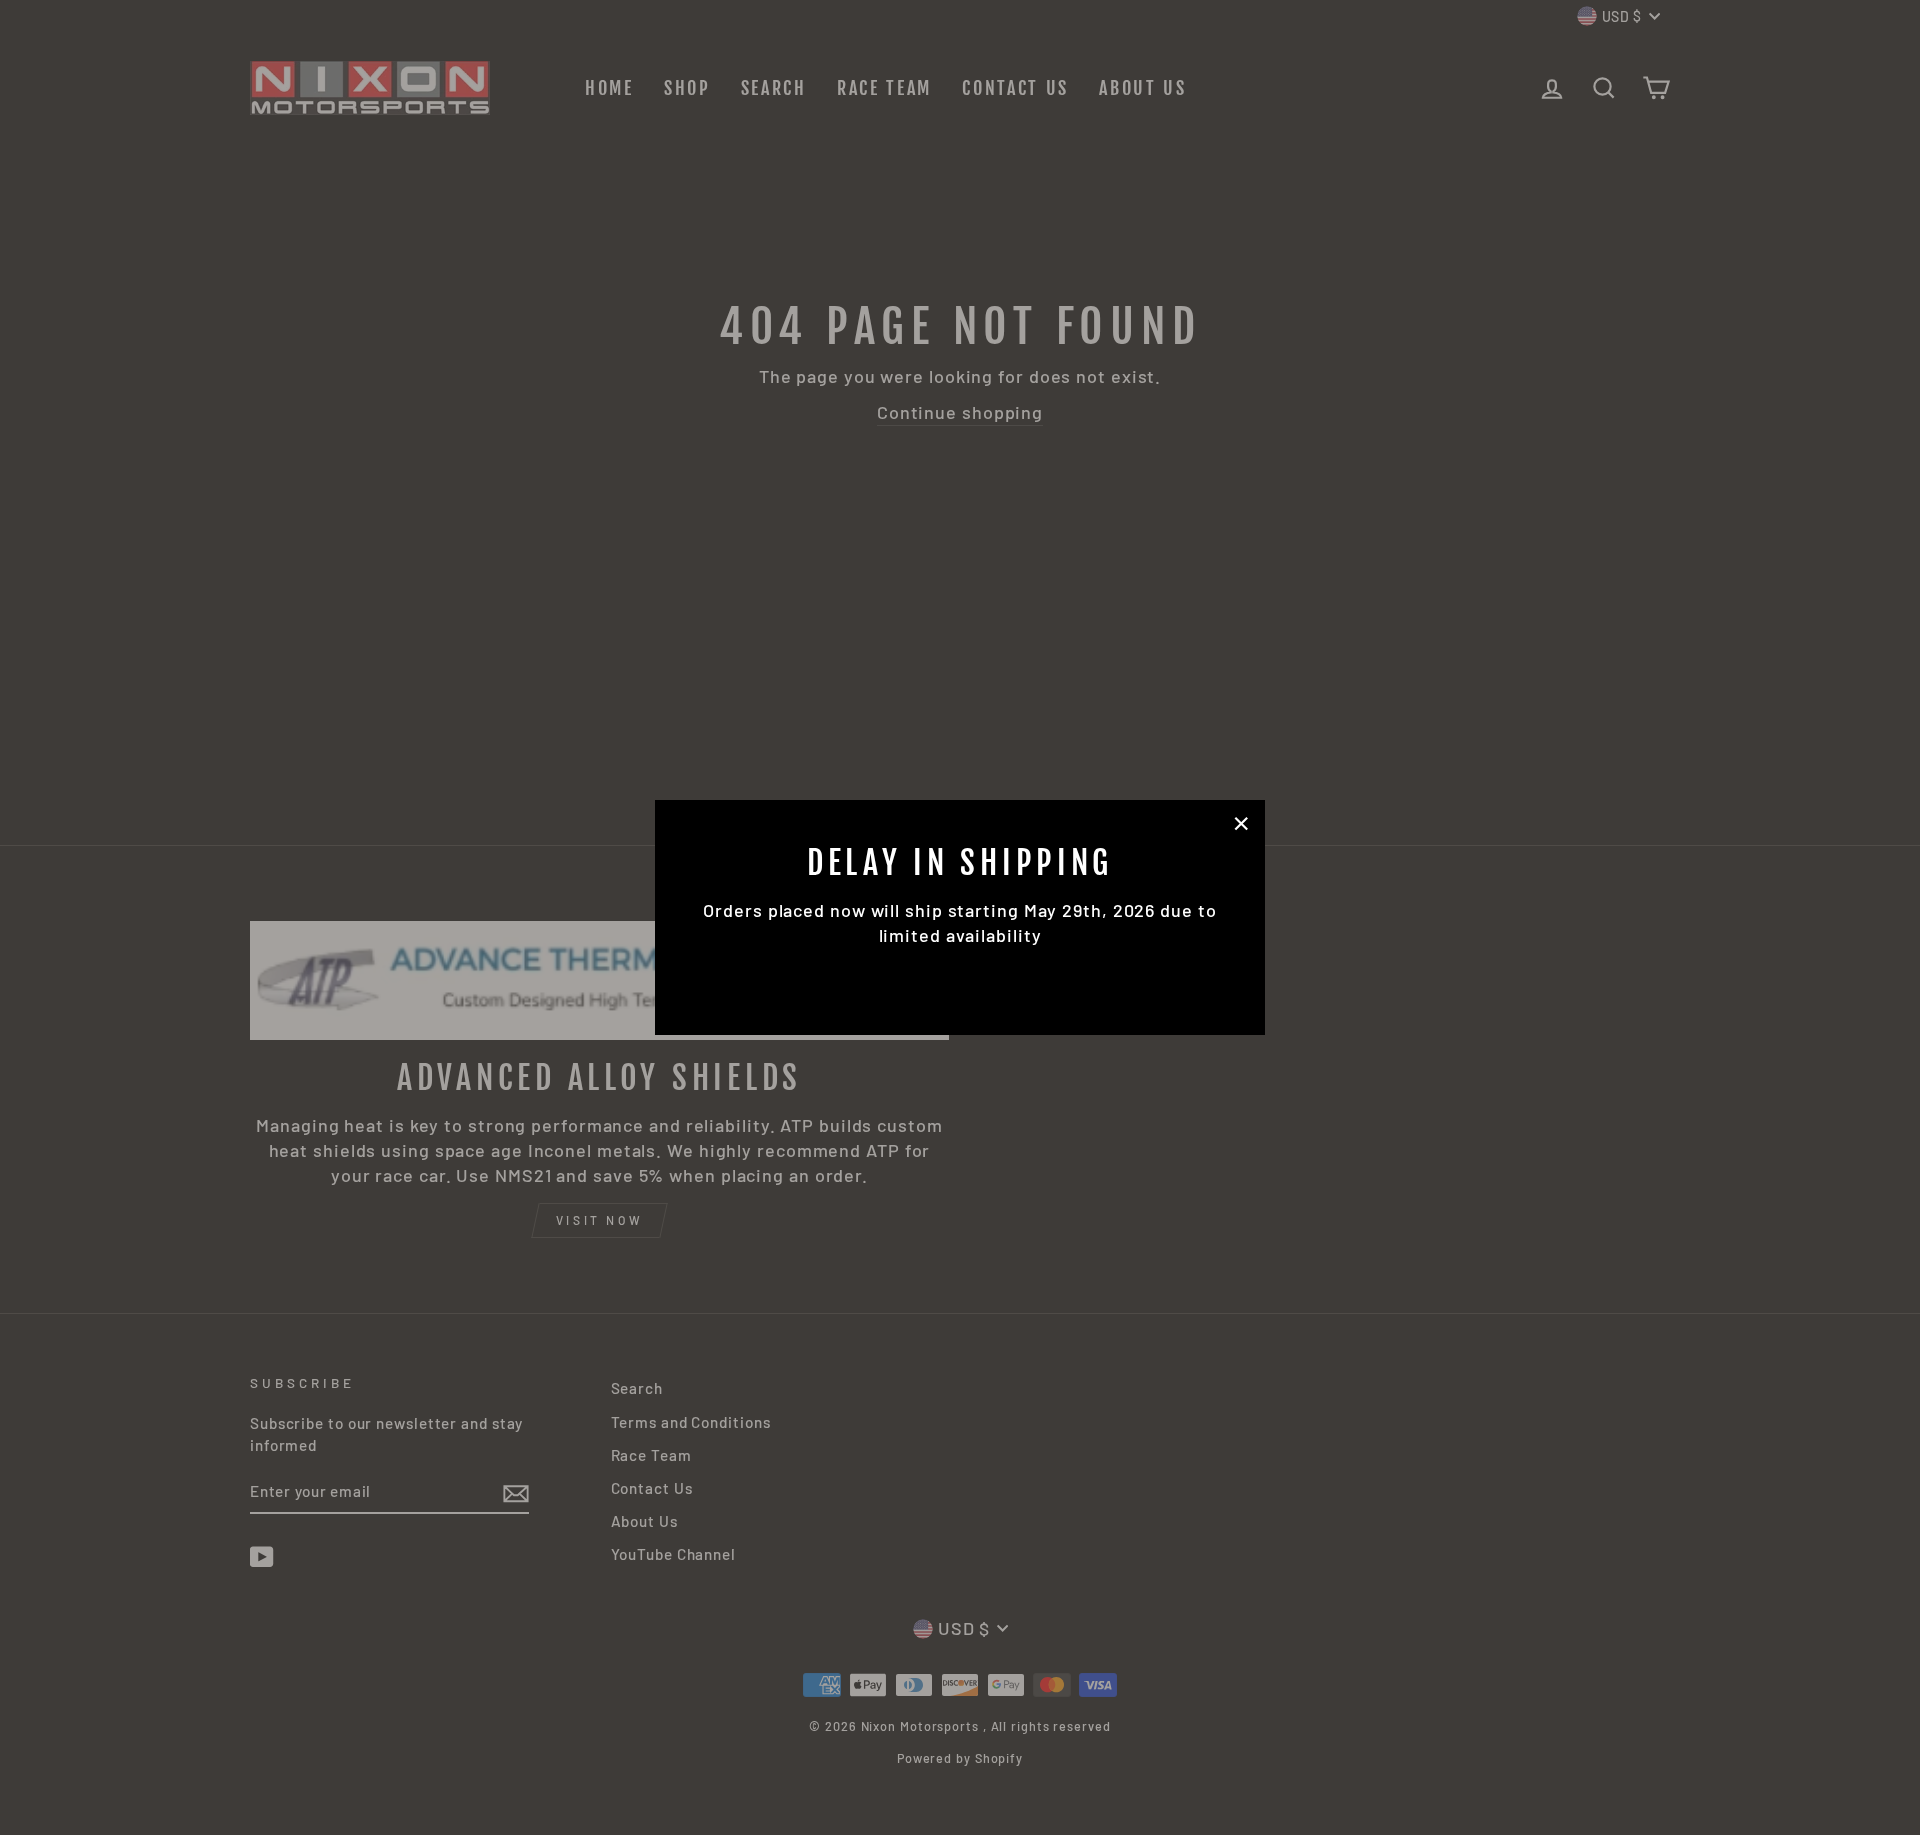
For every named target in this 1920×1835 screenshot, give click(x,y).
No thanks (960, 976)
